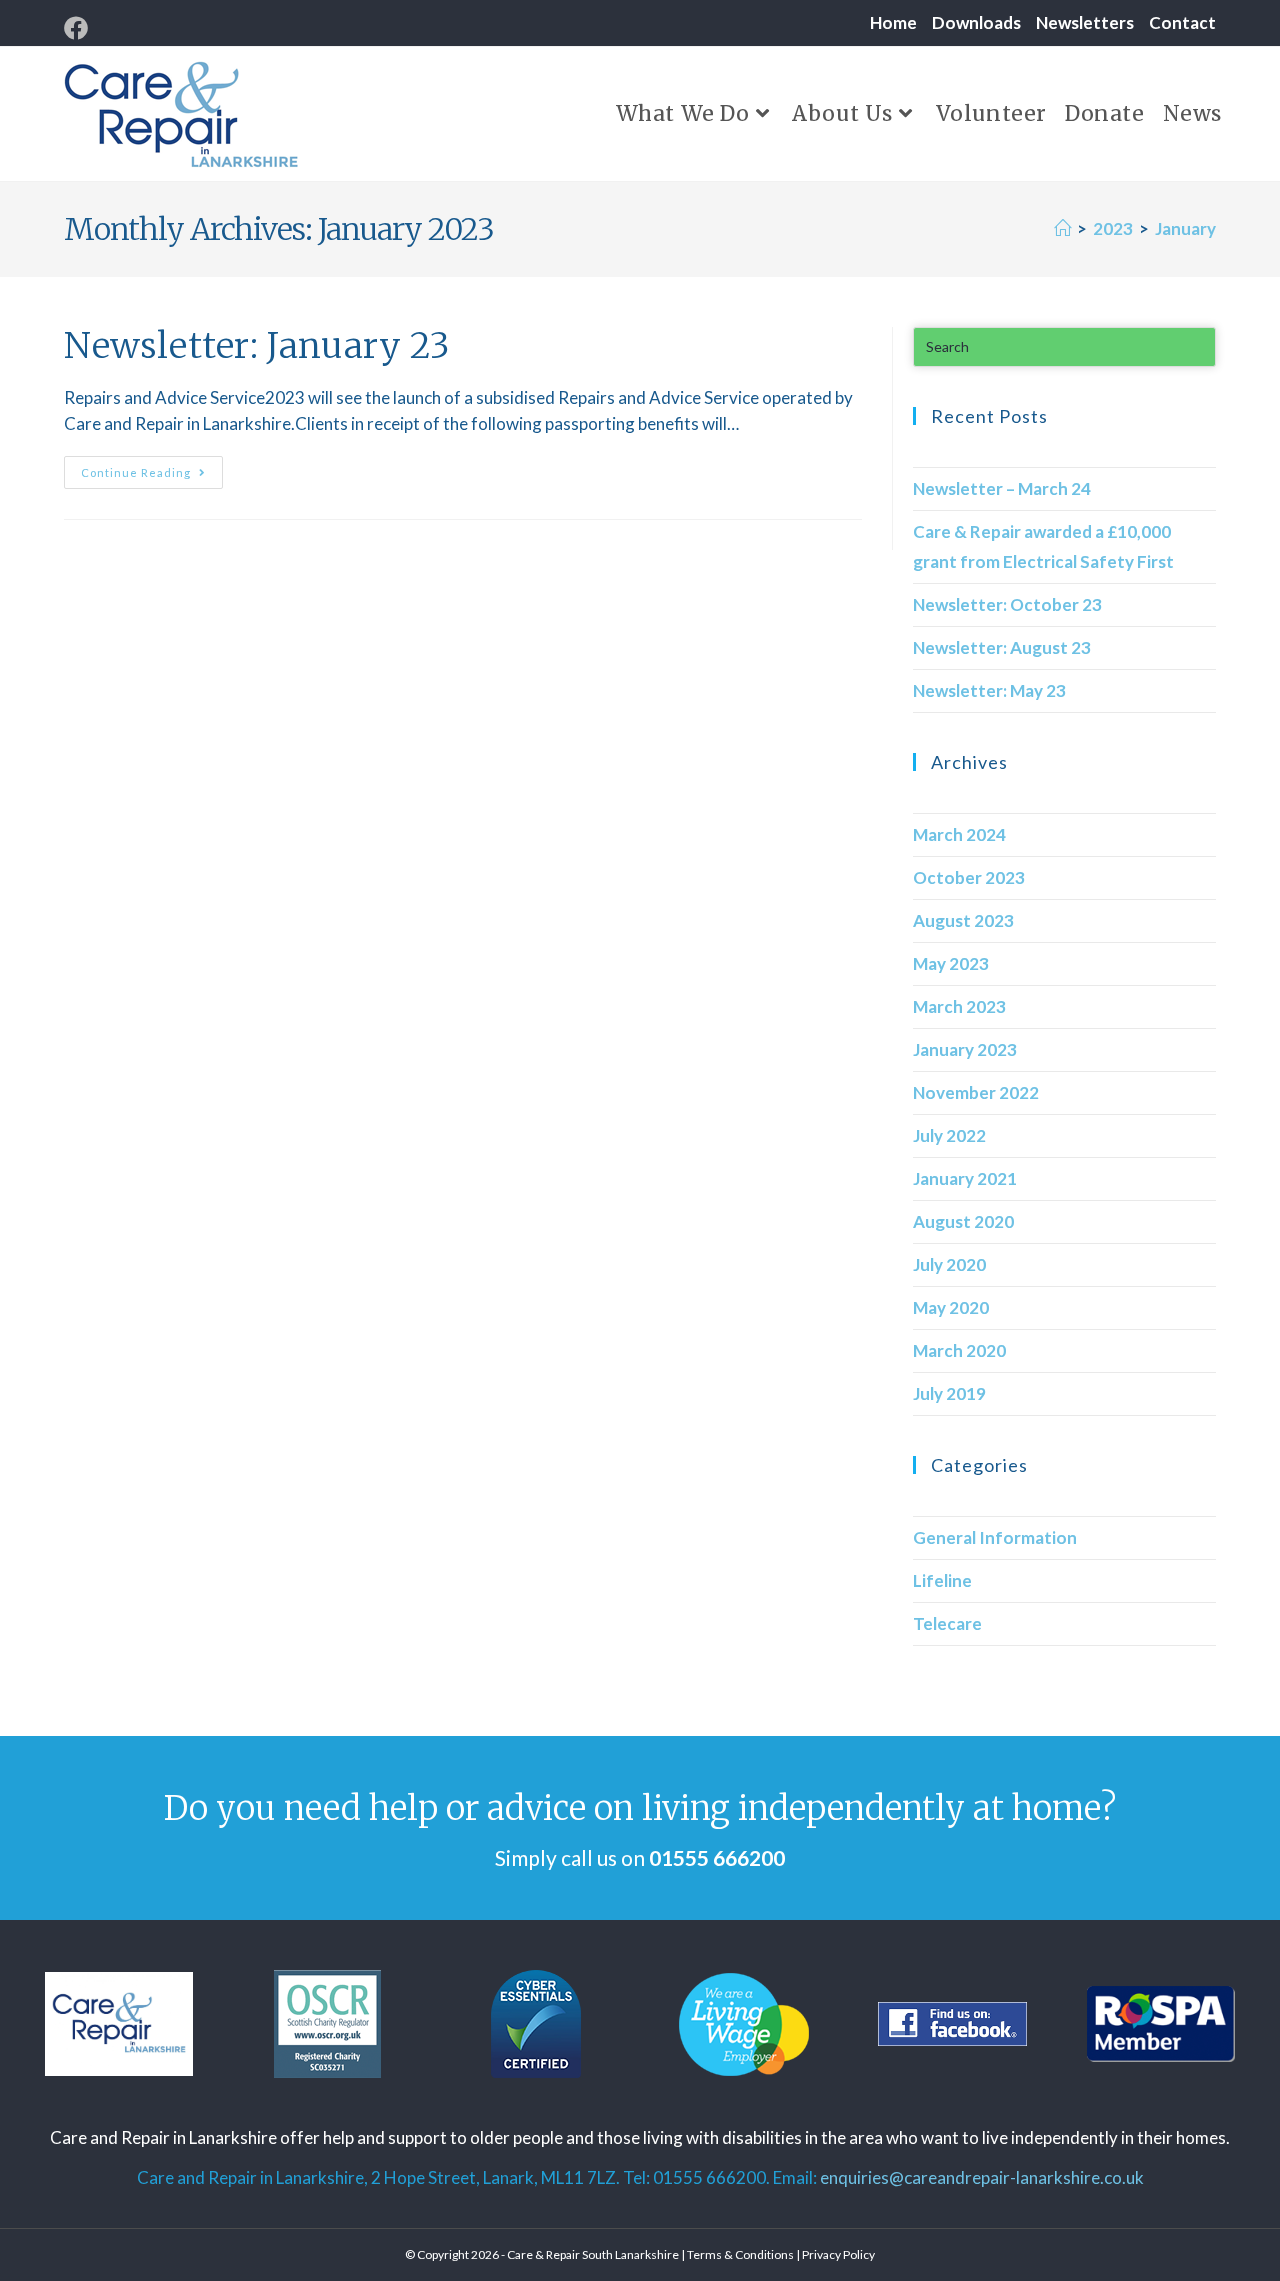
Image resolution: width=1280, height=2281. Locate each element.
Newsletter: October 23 (1007, 604)
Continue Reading (152, 467)
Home (893, 22)
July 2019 (949, 1393)
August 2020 (963, 1221)
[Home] (1062, 228)
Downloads (976, 22)
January (1185, 228)
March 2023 (959, 1006)
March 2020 (959, 1350)
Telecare (947, 1623)
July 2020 (949, 1264)
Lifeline (942, 1580)
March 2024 (959, 834)
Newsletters (1085, 22)
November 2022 (976, 1092)
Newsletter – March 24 (1002, 488)
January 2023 (965, 1049)
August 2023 (963, 920)
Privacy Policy (838, 2254)
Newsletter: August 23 (1002, 647)
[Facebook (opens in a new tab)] (79, 28)
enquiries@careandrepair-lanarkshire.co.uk (982, 2177)
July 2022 (949, 1135)
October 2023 (969, 877)
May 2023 (951, 963)
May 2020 (951, 1307)
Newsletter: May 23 (989, 690)
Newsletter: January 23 (257, 346)
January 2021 (965, 1178)
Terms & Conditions (740, 2254)
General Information (995, 1537)
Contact (1182, 22)
